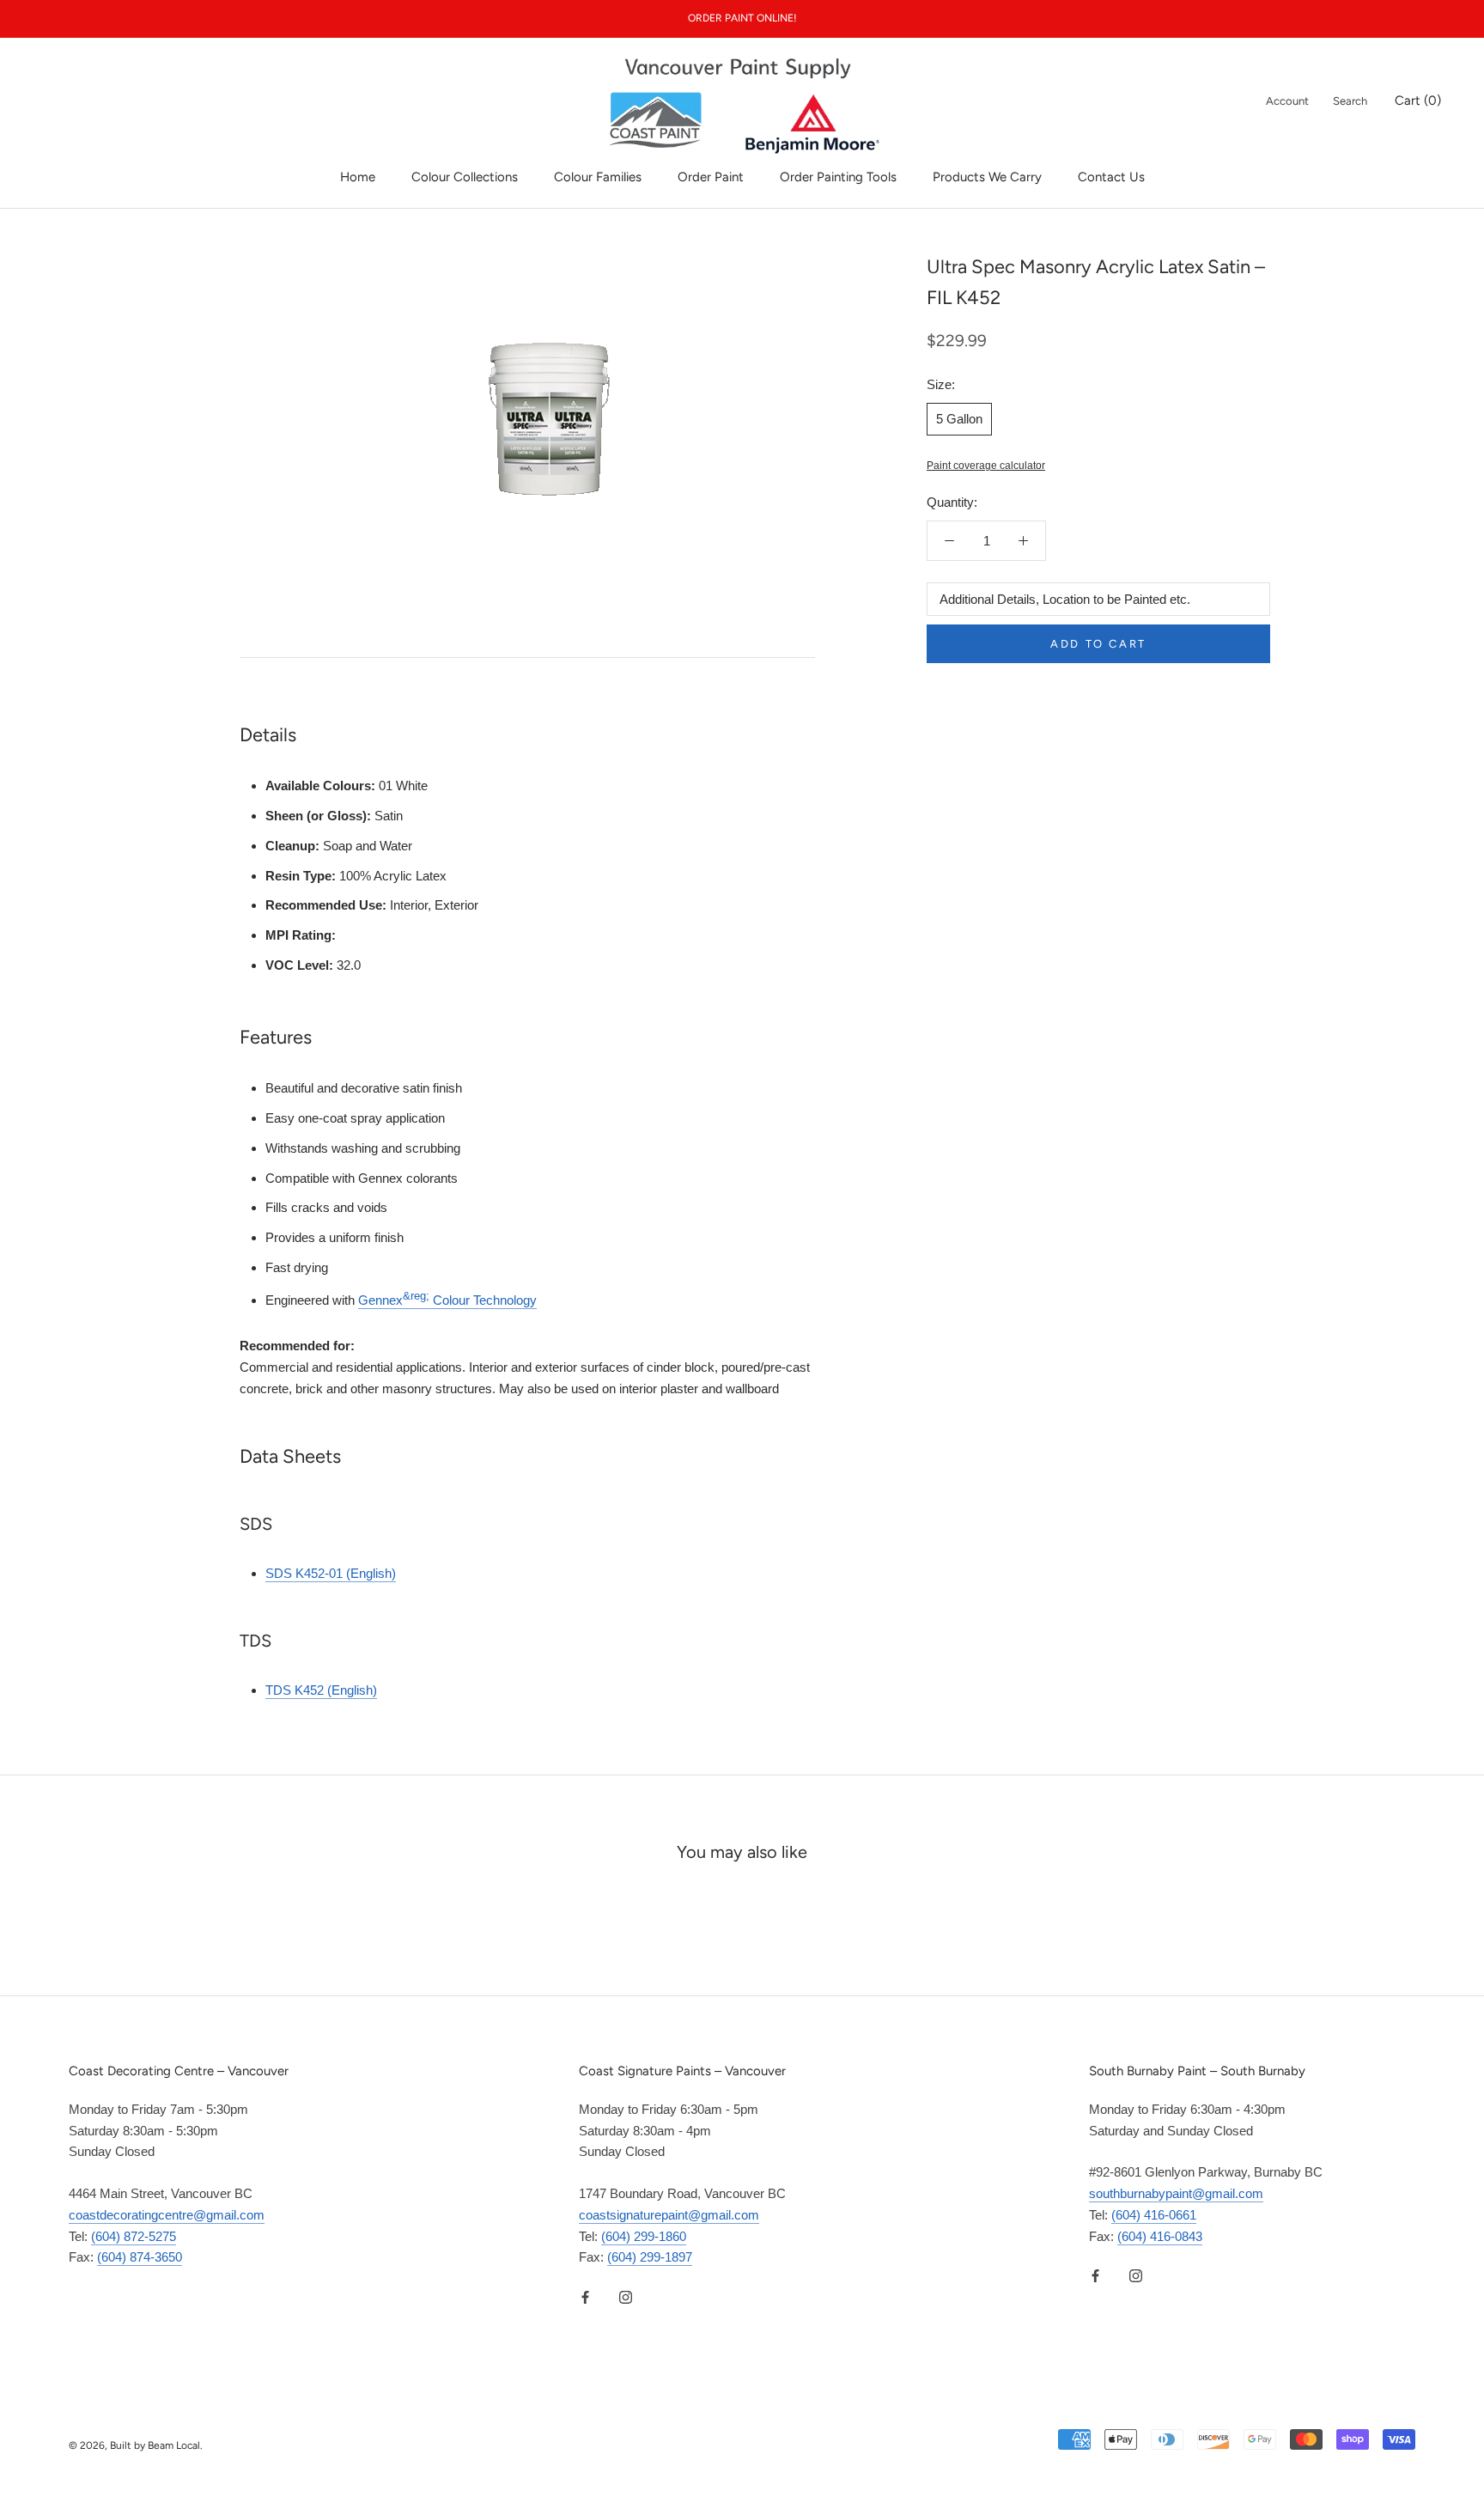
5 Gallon (959, 418)
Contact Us (1111, 177)
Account (1287, 101)
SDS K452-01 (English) (331, 1573)
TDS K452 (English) (321, 1690)
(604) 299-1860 (644, 2236)
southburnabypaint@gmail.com (1176, 2193)
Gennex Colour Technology (447, 1300)
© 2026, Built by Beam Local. (136, 2445)
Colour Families (598, 177)
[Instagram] (626, 2296)
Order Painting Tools (838, 177)
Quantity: (952, 502)
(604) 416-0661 (1154, 2215)
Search (1350, 101)
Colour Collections (465, 177)
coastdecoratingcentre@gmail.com (167, 2215)
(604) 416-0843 (1160, 2236)
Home (358, 177)
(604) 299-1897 (650, 2257)
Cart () (1418, 100)
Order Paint (711, 177)
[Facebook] (585, 2296)
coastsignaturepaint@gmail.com (669, 2215)
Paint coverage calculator (986, 466)
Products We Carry (987, 177)
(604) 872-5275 (134, 2236)
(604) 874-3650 (140, 2257)
